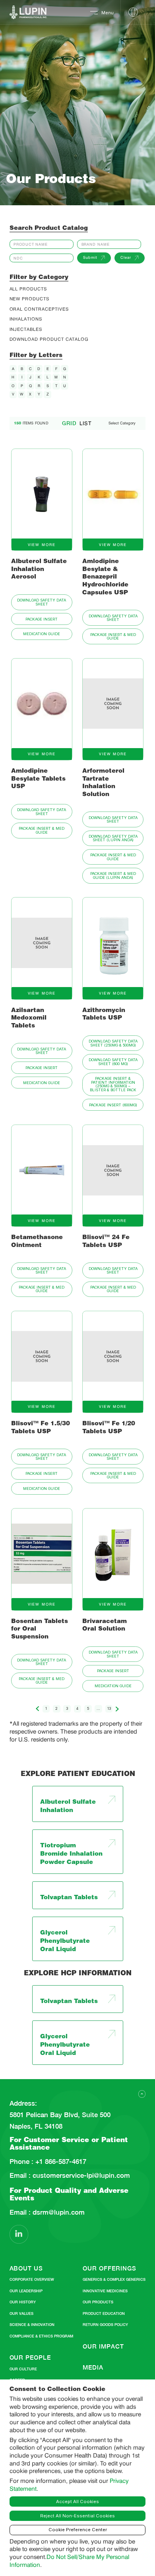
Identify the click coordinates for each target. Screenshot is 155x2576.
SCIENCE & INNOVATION (32, 2325)
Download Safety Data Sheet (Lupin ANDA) (113, 838)
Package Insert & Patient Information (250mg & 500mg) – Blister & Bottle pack (113, 1084)
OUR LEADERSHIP (26, 2291)
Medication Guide (42, 634)
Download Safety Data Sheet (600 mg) (113, 1062)
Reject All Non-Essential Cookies (77, 2516)
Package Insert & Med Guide (113, 636)
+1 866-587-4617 (60, 2162)
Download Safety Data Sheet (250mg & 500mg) (113, 1043)
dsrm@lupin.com (58, 2212)
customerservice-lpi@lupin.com (80, 2176)
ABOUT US (26, 2268)
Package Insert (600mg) (113, 1105)
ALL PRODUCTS (28, 289)
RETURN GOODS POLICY (105, 2325)
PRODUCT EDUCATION (104, 2313)
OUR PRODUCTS (98, 2302)
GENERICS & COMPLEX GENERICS (114, 2279)
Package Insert (42, 619)
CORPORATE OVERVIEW (32, 2279)
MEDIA (93, 2367)
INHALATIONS (26, 319)
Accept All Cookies (77, 2502)
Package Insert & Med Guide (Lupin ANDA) (113, 875)
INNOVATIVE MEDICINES (105, 2291)
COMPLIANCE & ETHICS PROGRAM (41, 2336)
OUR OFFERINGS (109, 2268)
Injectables (26, 329)
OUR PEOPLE (30, 2357)
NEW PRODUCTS (29, 299)
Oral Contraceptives (39, 309)
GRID (69, 423)
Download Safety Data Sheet (42, 602)
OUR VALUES (21, 2313)
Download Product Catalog (49, 339)
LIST (86, 423)
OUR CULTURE (23, 2369)
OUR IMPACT (103, 2346)
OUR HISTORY (23, 2302)
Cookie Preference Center (78, 2530)
